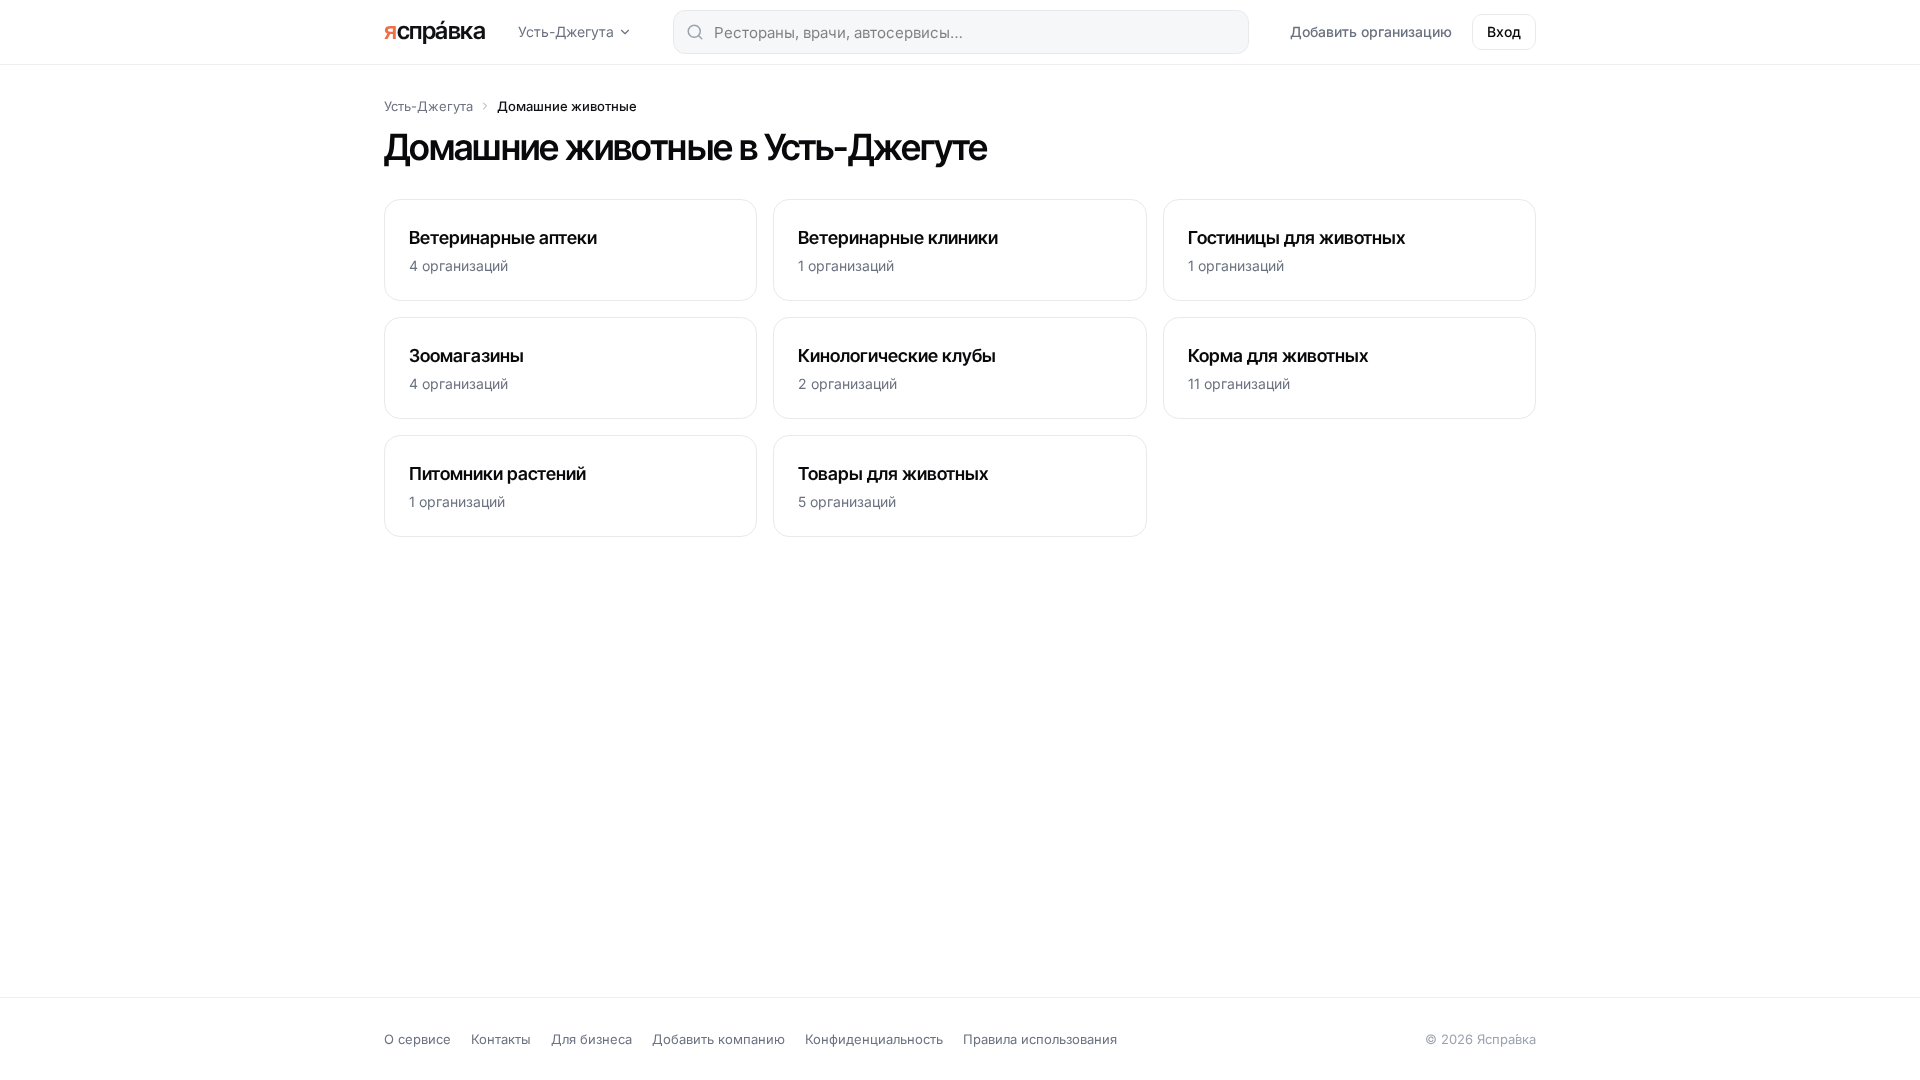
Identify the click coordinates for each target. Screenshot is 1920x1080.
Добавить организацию (1371, 31)
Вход (1504, 31)
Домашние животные (567, 106)
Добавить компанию (718, 1039)
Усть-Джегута (566, 31)
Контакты (501, 1039)
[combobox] (961, 32)
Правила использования (1040, 1039)
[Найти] (695, 32)
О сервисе (417, 1039)
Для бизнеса (591, 1039)
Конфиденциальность (874, 1039)
